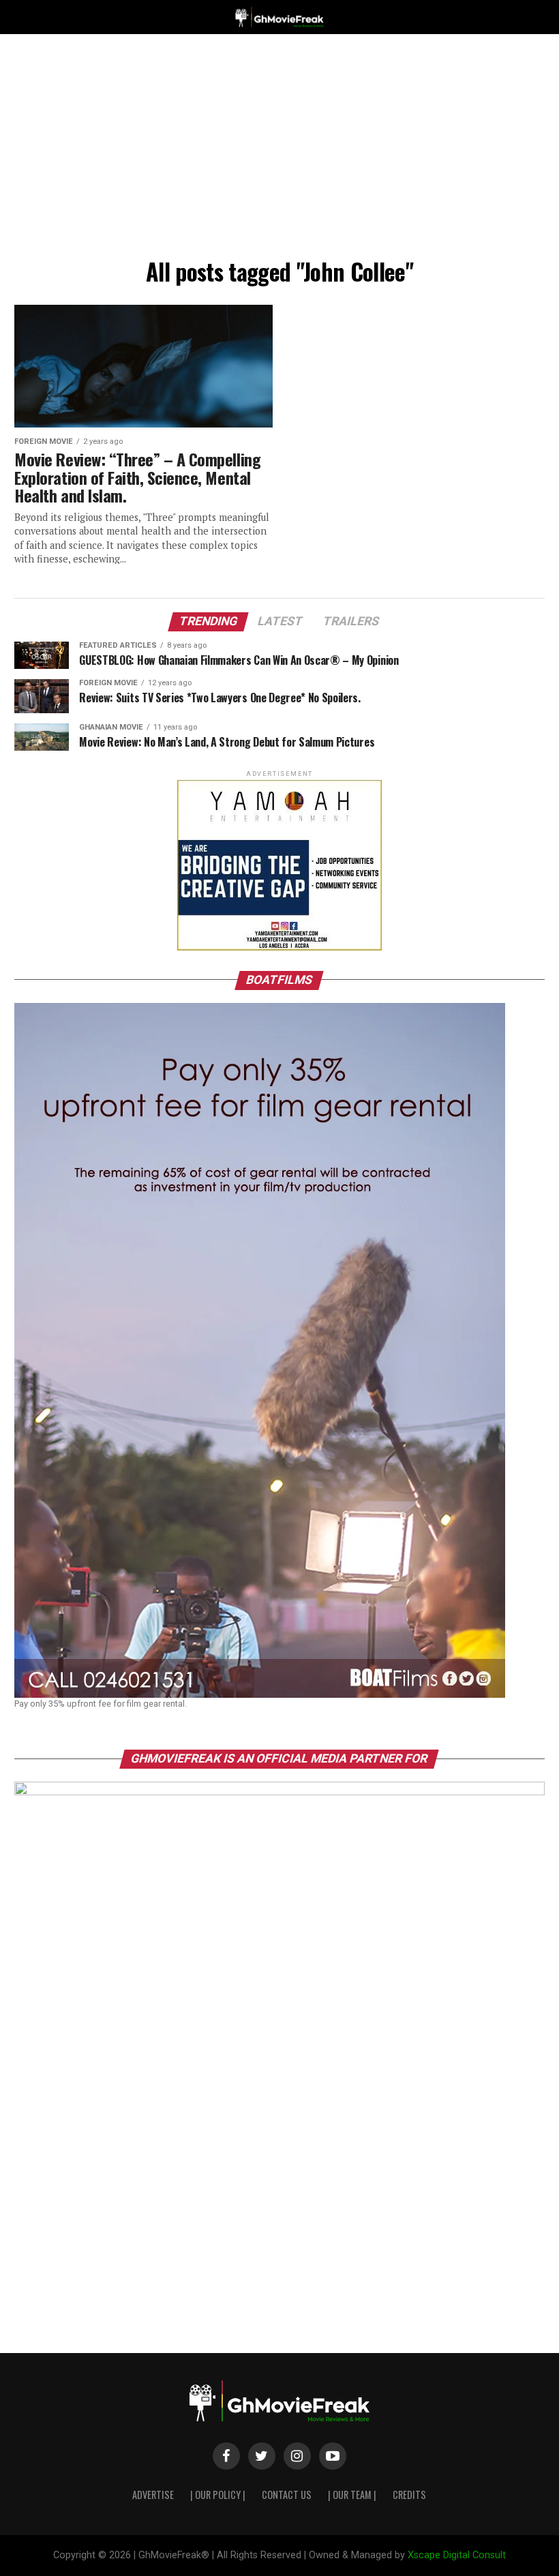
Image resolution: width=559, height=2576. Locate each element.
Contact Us (287, 2495)
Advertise (153, 2495)
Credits (409, 2495)
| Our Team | (352, 2495)
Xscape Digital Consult (457, 2555)
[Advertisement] (279, 150)
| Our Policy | (218, 2495)
